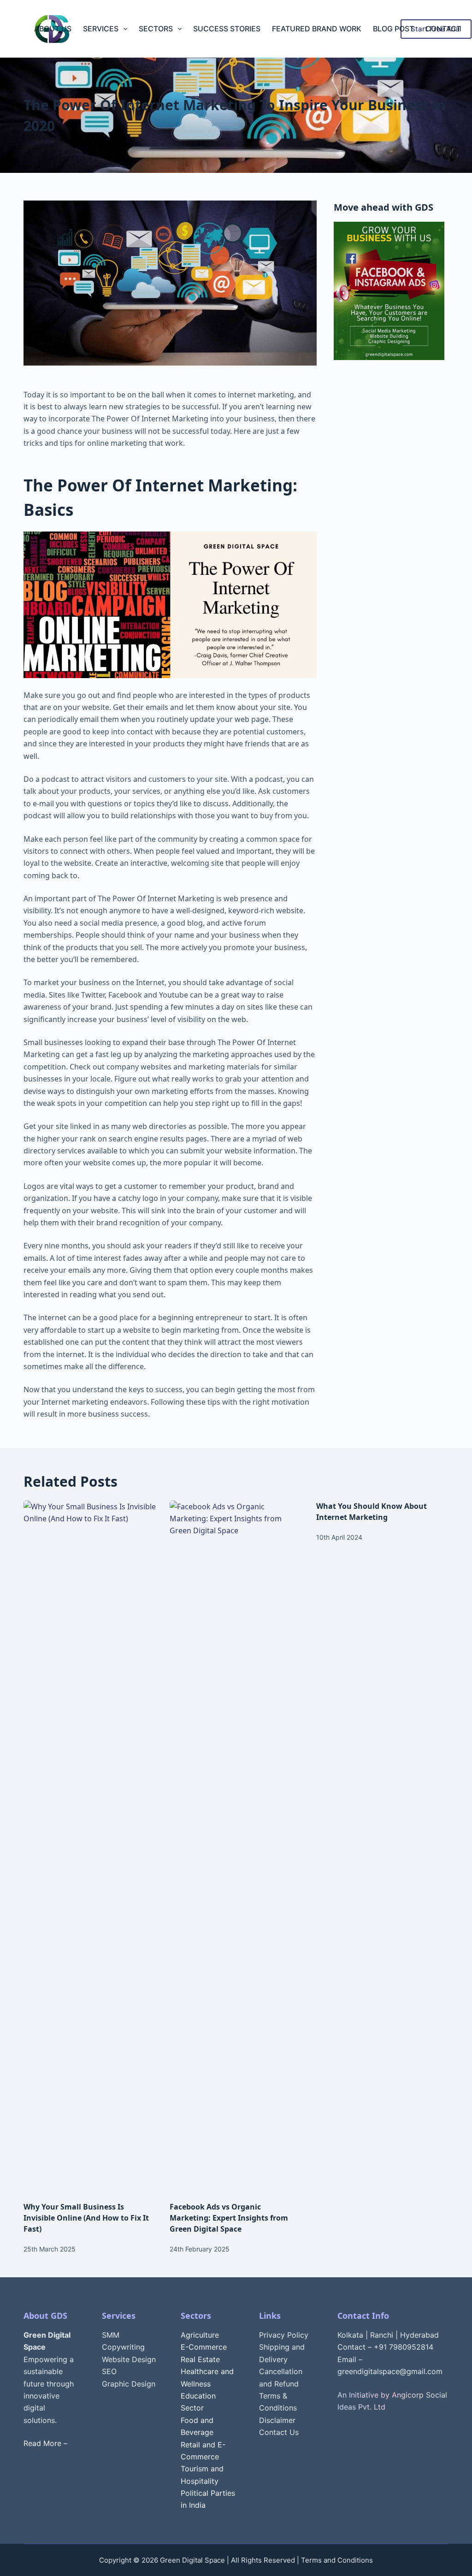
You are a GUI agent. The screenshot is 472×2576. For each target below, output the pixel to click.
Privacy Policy (284, 2335)
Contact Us (279, 2432)
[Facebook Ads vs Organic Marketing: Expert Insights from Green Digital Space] (236, 1846)
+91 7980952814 (404, 2347)
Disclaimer (277, 2420)
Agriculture (200, 2335)
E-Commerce (204, 2347)
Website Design (129, 2359)
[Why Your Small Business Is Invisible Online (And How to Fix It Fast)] (90, 1846)
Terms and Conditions (337, 2560)
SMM (111, 2335)
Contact (443, 29)
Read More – (45, 2443)
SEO (109, 2371)
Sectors (156, 29)
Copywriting (123, 2347)
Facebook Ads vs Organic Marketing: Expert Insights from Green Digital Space (229, 2218)
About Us (53, 29)
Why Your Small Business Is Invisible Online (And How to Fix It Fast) (86, 2218)
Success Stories (227, 29)
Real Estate (200, 2359)
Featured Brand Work (317, 29)
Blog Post (393, 29)
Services (101, 29)
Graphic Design (129, 2384)
